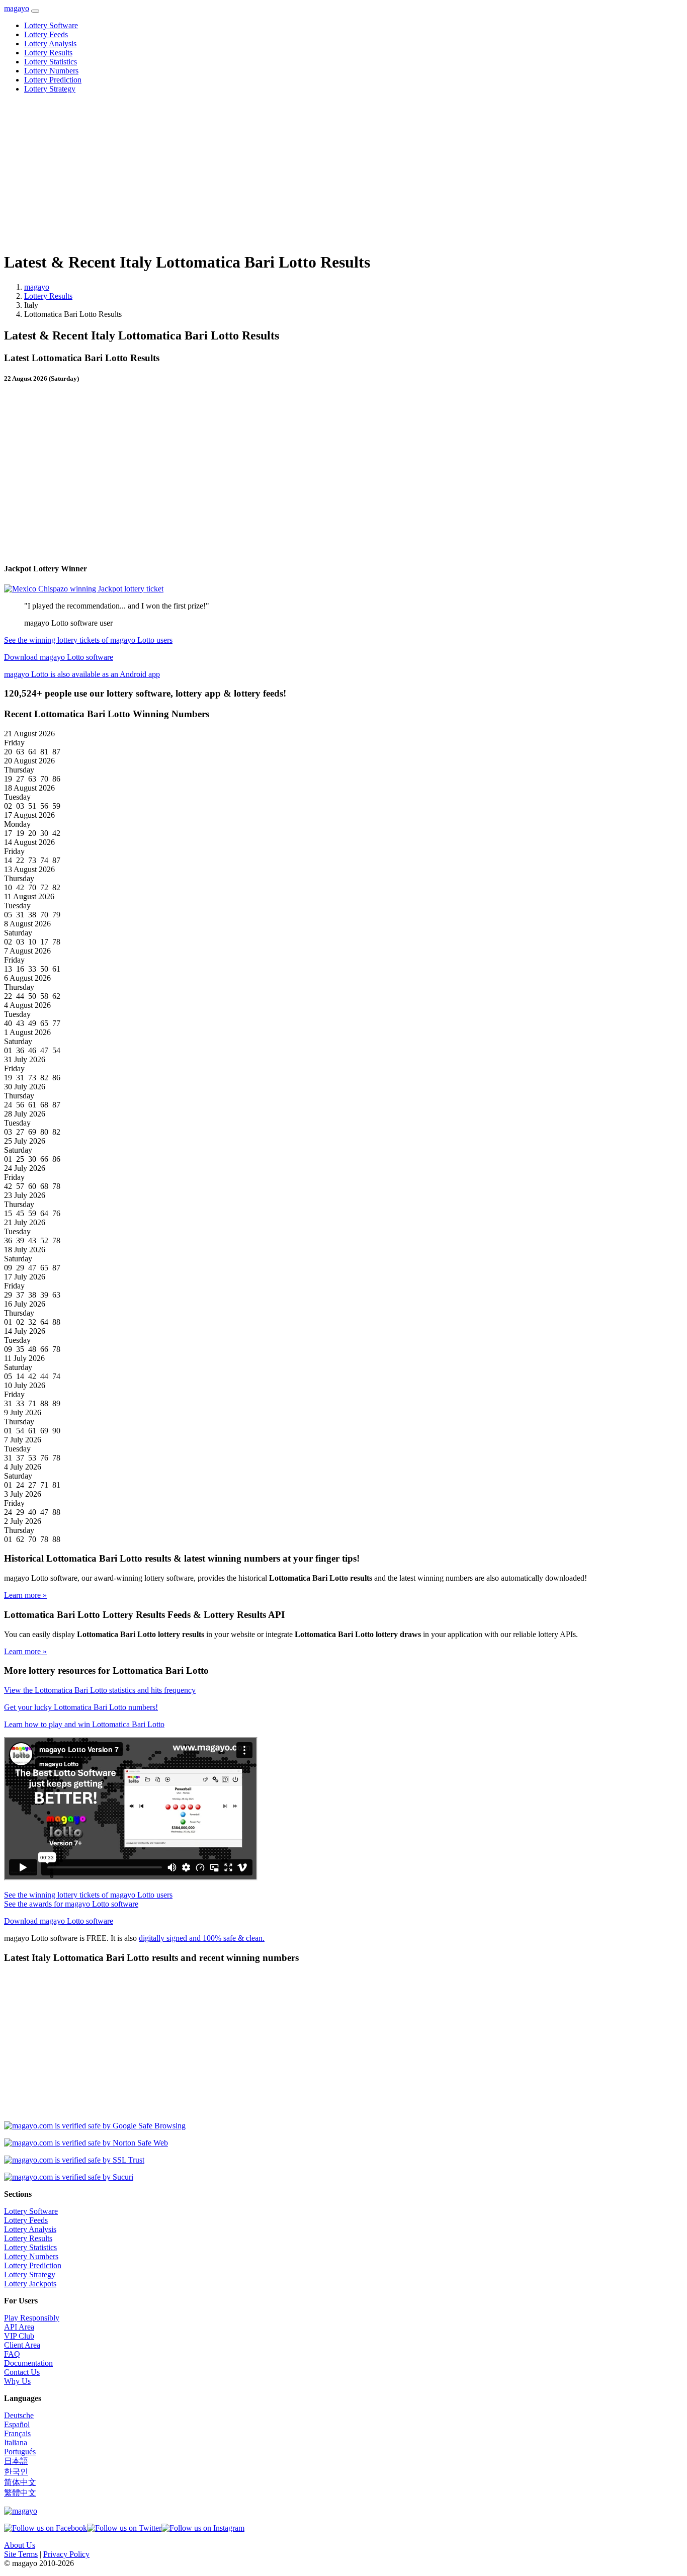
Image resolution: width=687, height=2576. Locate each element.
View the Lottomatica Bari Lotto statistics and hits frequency (100, 1690)
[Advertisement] (306, 172)
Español (17, 2424)
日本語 (16, 2461)
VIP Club (19, 2336)
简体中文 (20, 2482)
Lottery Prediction (53, 80)
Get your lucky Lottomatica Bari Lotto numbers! (81, 1707)
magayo (17, 8)
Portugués (20, 2452)
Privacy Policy (66, 2554)
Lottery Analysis (50, 44)
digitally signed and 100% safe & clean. (202, 1938)
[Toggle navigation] (35, 11)
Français (17, 2433)
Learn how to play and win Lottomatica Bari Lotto (84, 1724)
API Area (19, 2327)
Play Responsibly (32, 2318)
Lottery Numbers (51, 71)
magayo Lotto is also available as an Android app (82, 674)
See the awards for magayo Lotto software (71, 1904)
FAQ (12, 2354)
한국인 (16, 2472)
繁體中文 (20, 2493)
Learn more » (25, 1595)
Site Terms (21, 2554)
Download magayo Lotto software (59, 657)
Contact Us (22, 2372)
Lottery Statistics (51, 62)
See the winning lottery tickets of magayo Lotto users (88, 640)
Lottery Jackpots (30, 2284)
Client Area (22, 2345)
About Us (20, 2545)
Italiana (16, 2442)
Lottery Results (48, 53)
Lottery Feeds (46, 34)
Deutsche (19, 2415)
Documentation (28, 2363)
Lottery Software (51, 25)
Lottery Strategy (50, 89)
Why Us (17, 2381)
